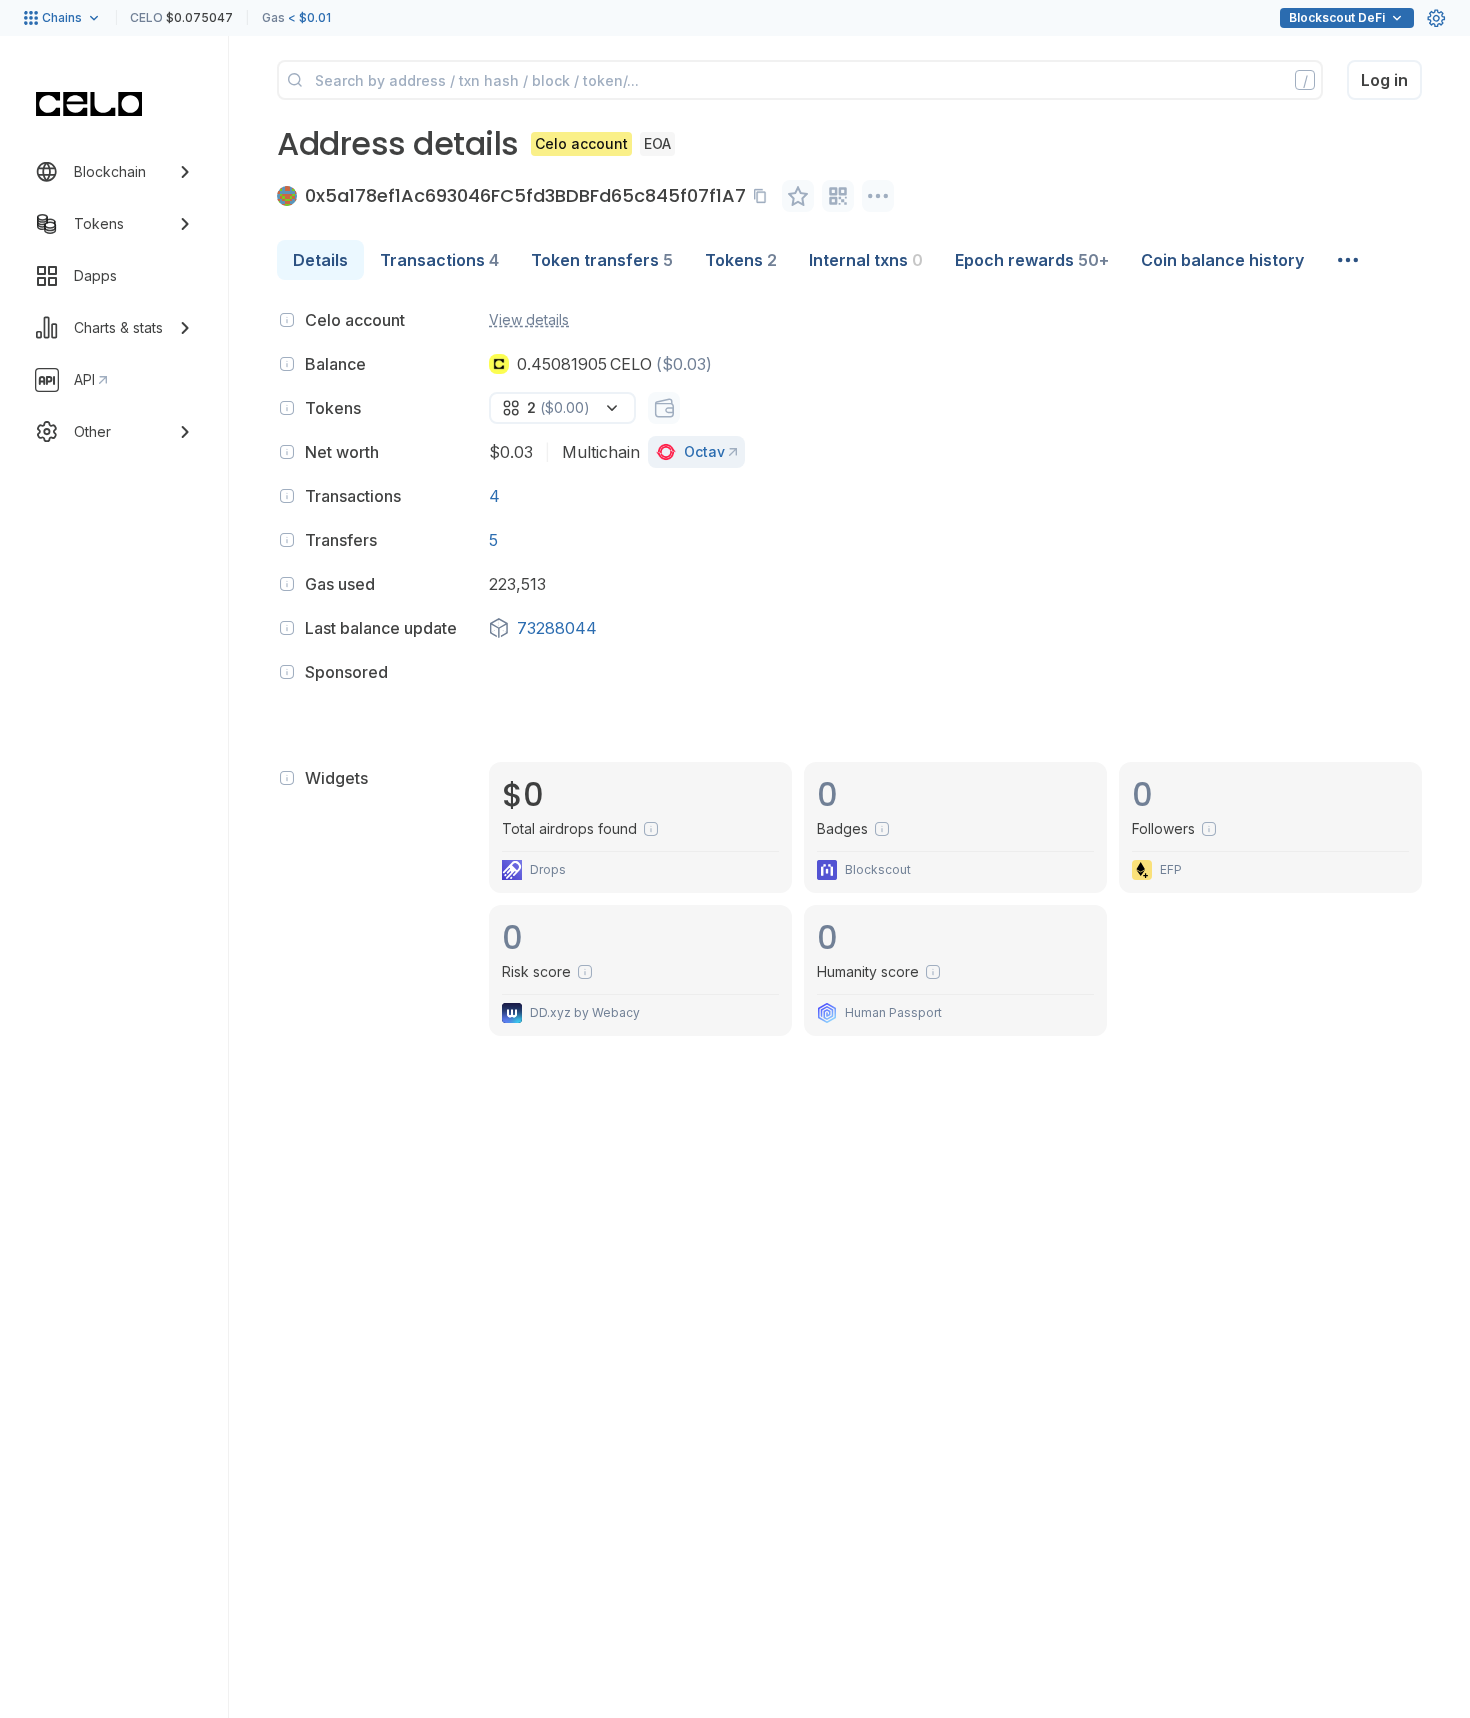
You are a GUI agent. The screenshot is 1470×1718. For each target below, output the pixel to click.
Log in (1384, 80)
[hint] (287, 320)
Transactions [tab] (439, 260)
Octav (704, 451)
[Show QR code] (838, 196)
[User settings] (1436, 18)
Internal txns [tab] (866, 260)
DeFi (1337, 17)
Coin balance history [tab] (1222, 260)
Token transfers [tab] (602, 260)
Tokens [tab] (741, 260)
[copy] (764, 196)
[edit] (798, 196)
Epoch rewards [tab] (1032, 260)
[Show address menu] (878, 196)
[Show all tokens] (664, 408)
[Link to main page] (89, 104)
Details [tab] (320, 260)
